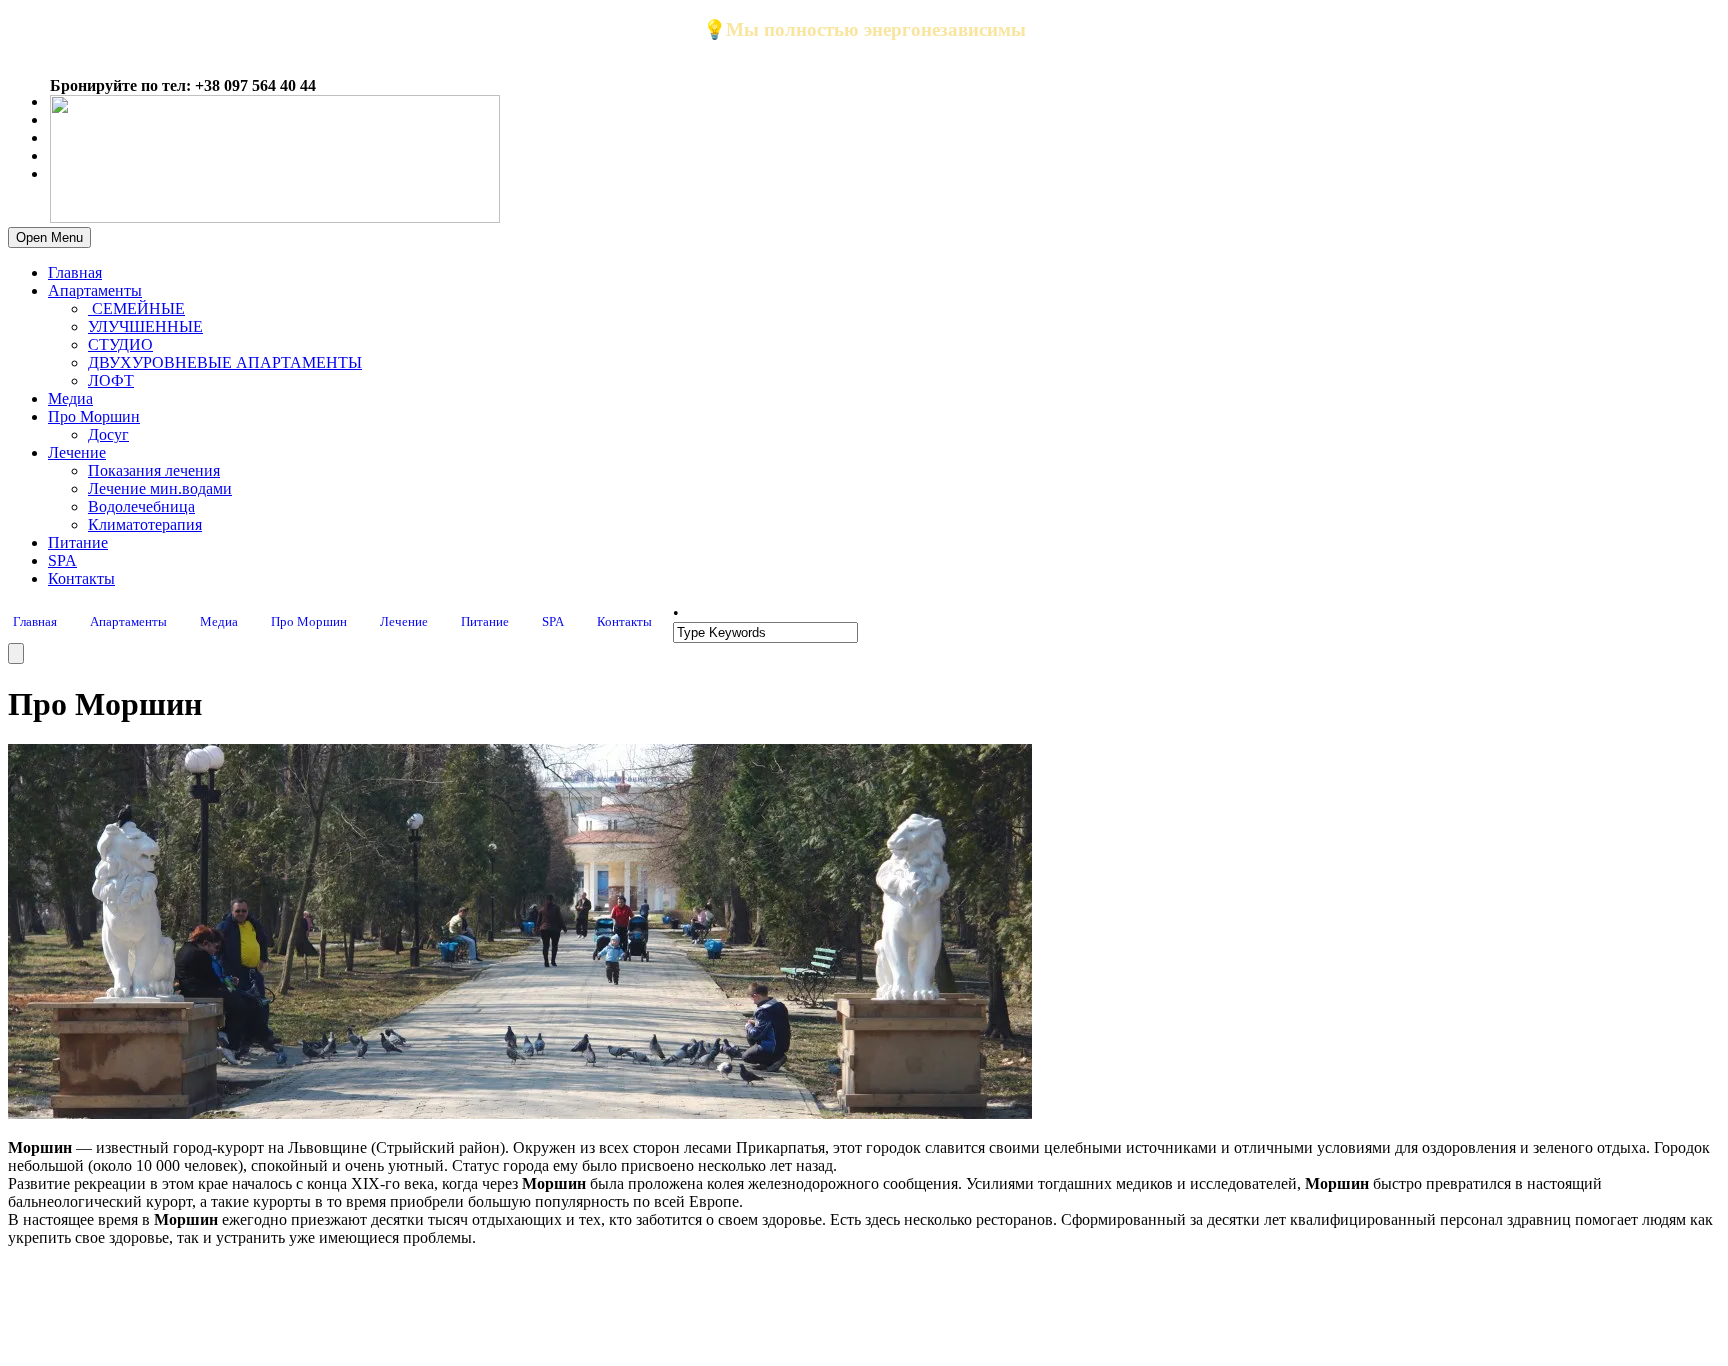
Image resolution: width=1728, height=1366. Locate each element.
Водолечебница (141, 506)
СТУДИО (120, 344)
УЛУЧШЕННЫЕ (145, 326)
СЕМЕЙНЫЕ (136, 308)
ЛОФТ (111, 380)
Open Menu (49, 237)
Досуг (108, 434)
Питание (78, 542)
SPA (62, 560)
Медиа (70, 398)
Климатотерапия (145, 524)
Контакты (81, 578)
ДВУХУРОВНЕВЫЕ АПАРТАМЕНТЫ (225, 362)
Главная (75, 272)
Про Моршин (94, 416)
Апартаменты (95, 290)
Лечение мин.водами (160, 488)
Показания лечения (154, 470)
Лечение (77, 452)
